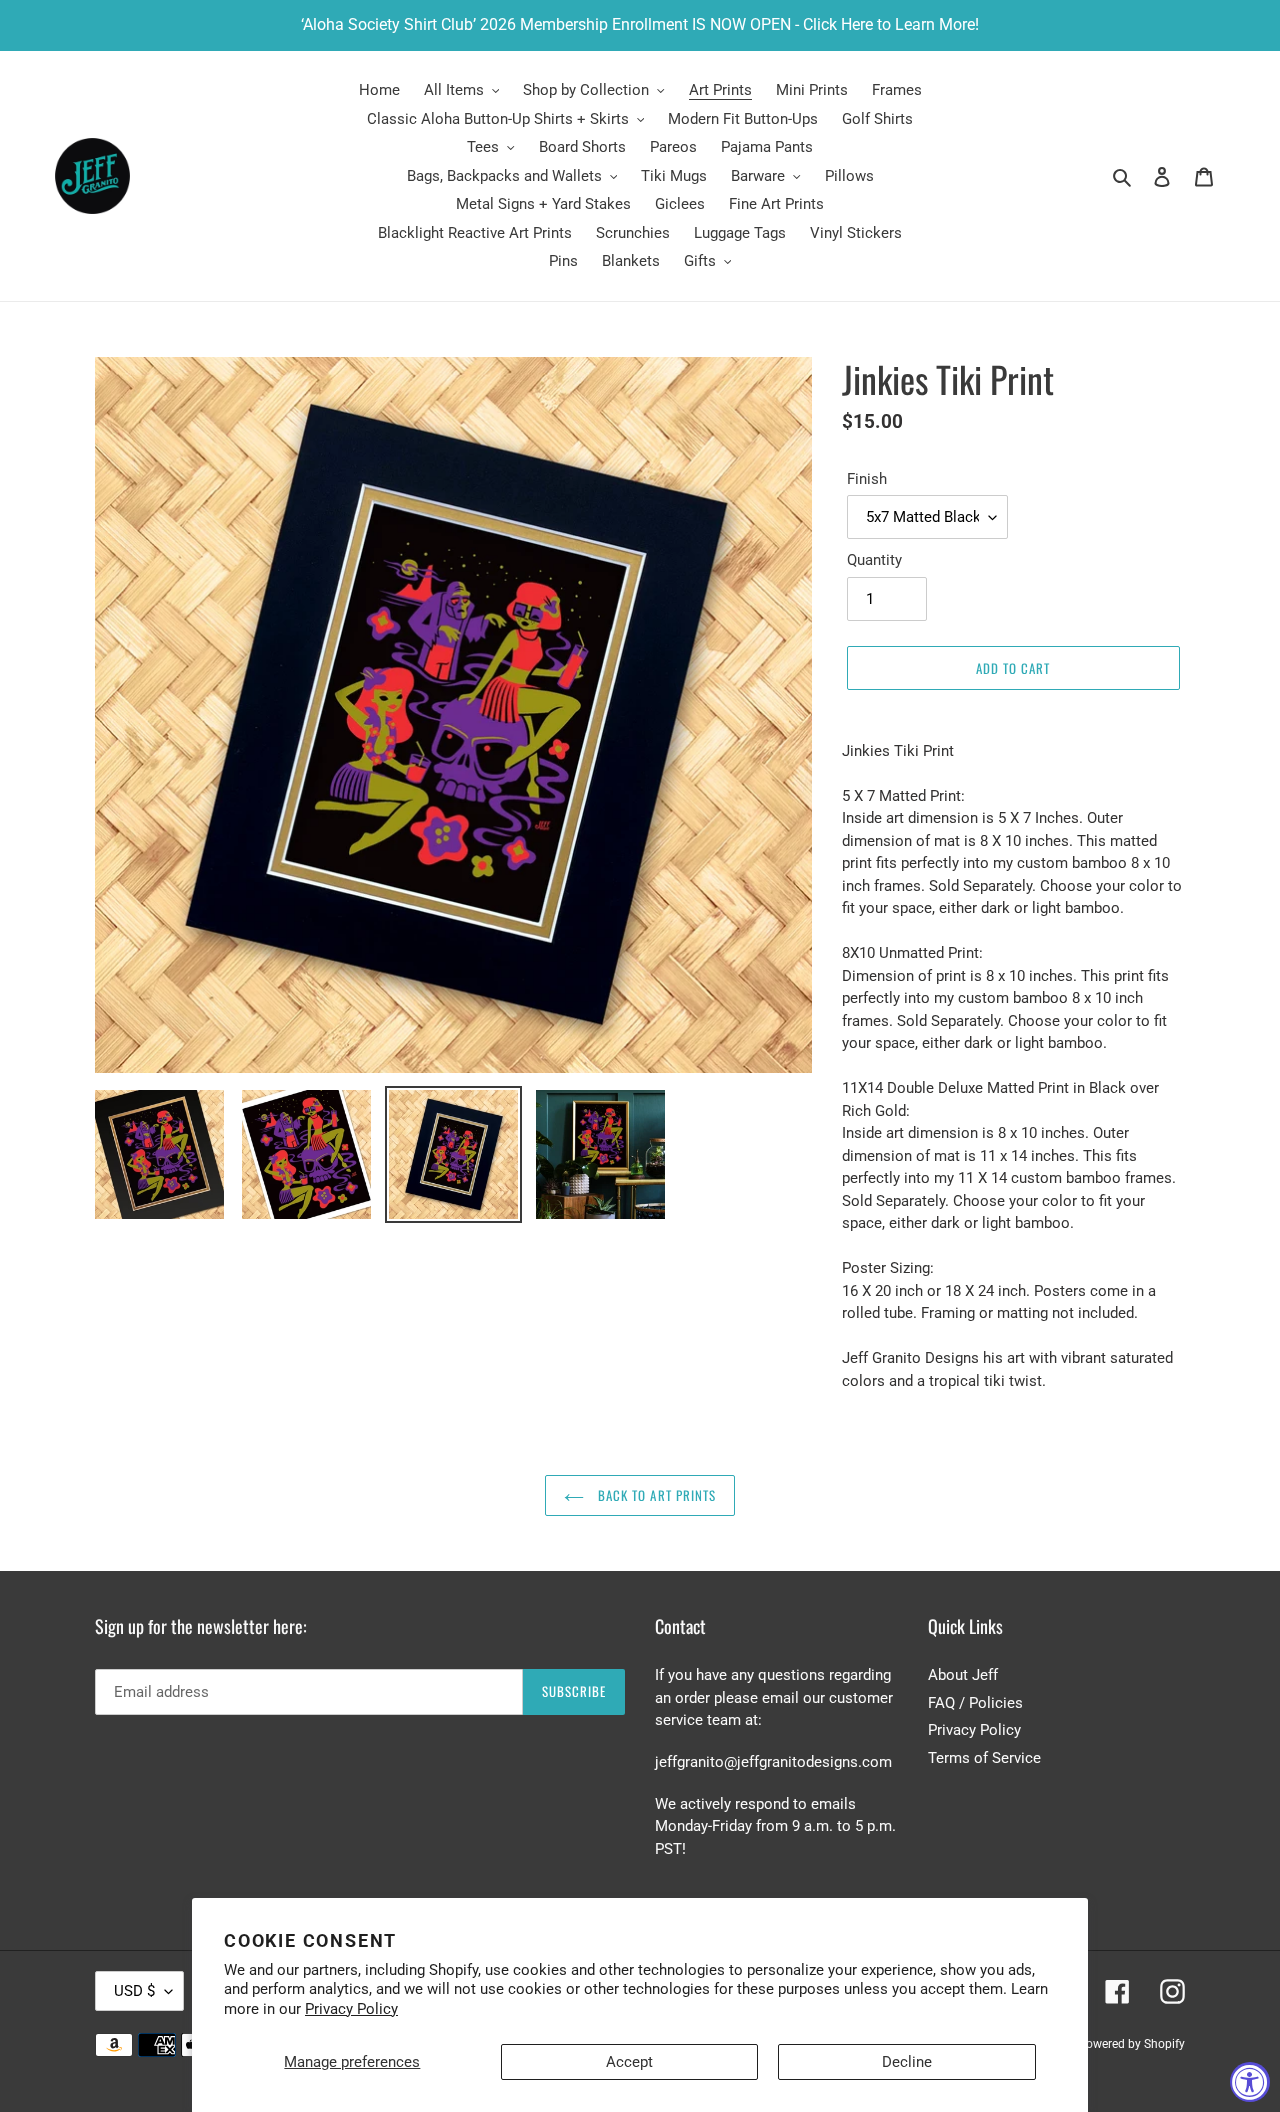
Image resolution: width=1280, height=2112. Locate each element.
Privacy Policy (351, 2009)
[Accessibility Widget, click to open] (1250, 2082)
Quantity (874, 560)
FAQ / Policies (975, 1703)
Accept (629, 2062)
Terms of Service (984, 1758)
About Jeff (963, 1675)
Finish (867, 479)
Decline (907, 2062)
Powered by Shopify (1131, 2044)
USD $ (134, 1991)
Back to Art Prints (655, 1495)
